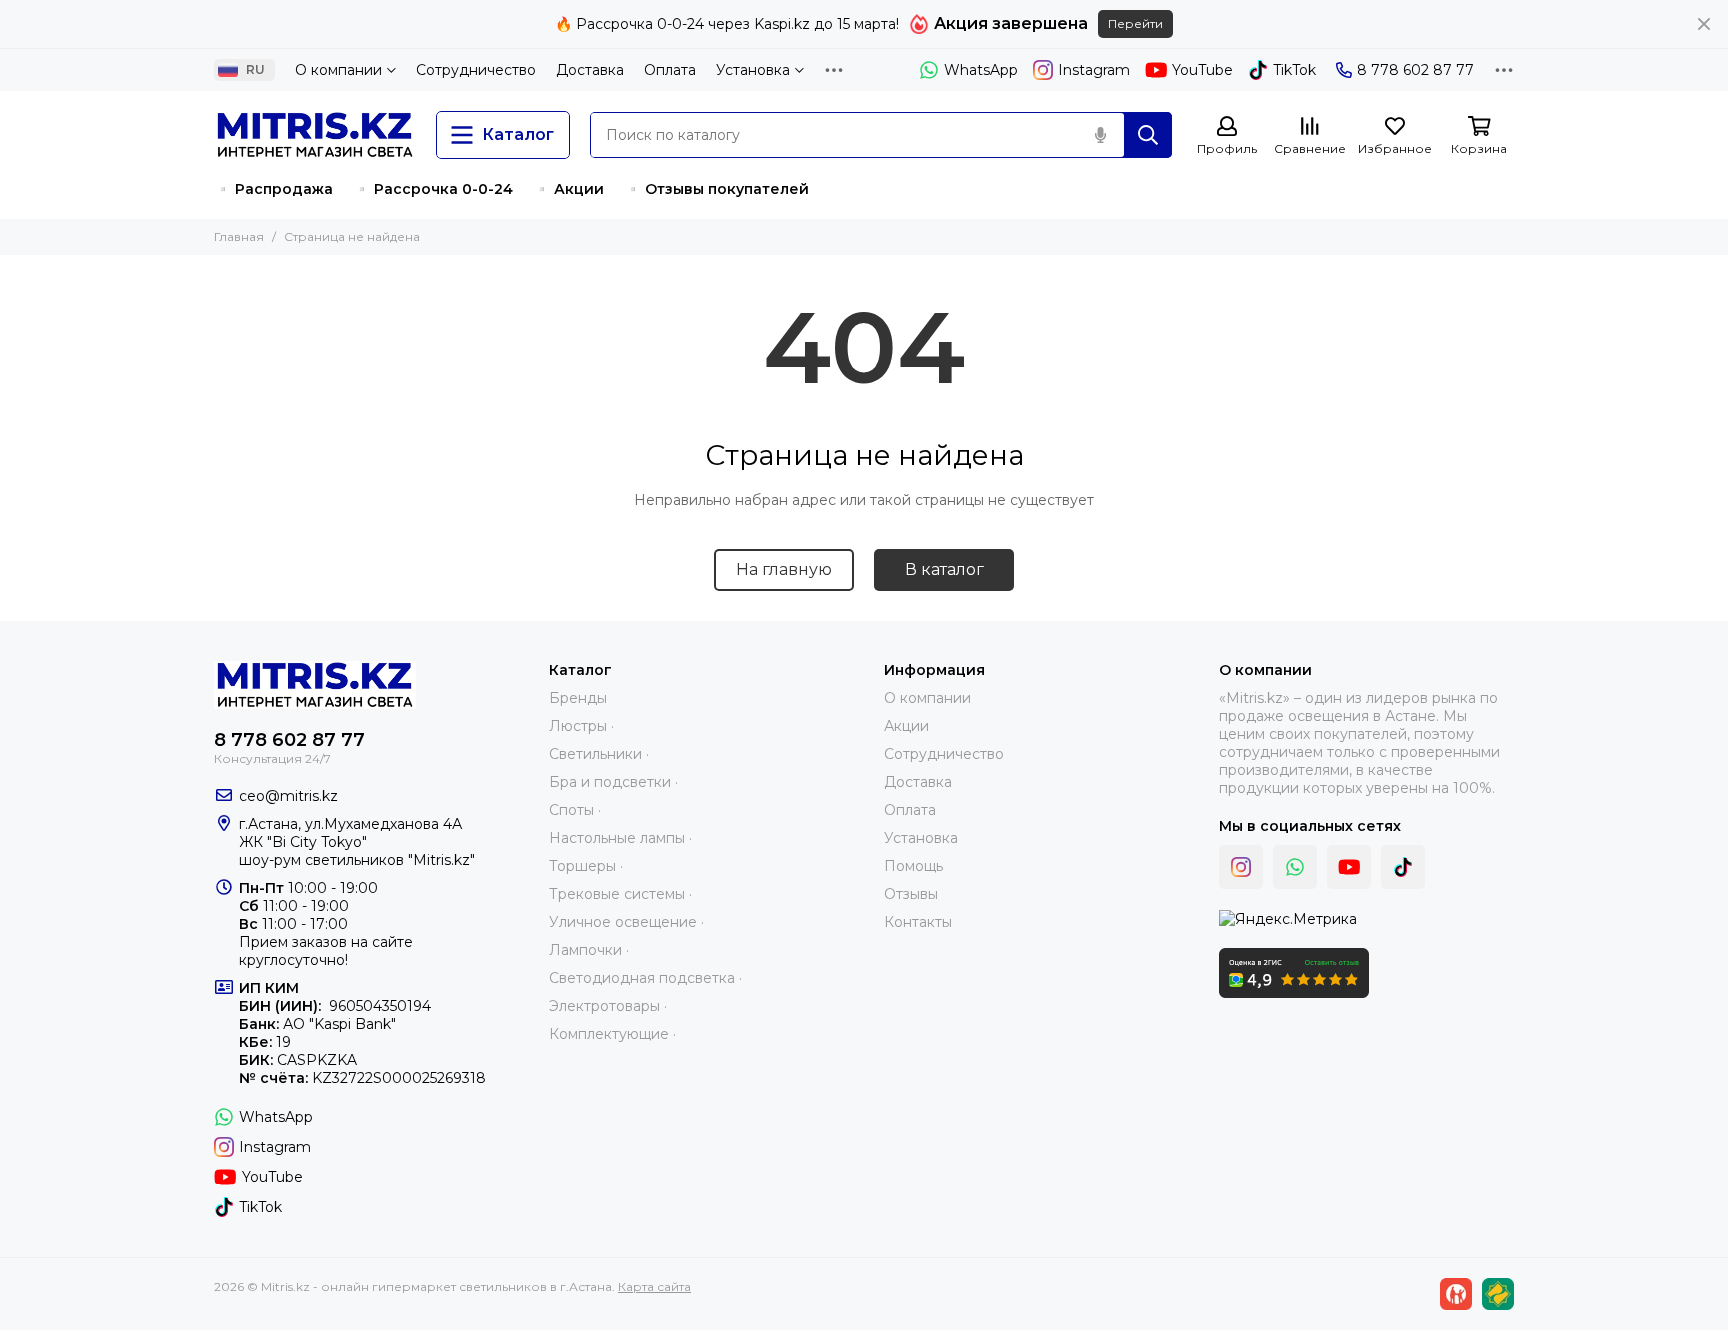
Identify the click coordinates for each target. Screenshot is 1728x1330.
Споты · (575, 810)
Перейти (1135, 23)
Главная (239, 236)
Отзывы (911, 894)
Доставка (590, 70)
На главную (784, 569)
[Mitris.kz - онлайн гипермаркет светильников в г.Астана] (315, 135)
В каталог (944, 569)
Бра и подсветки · (613, 782)
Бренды (578, 698)
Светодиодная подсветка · (645, 978)
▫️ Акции (568, 189)
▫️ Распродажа (273, 189)
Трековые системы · (620, 894)
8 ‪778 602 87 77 (1415, 70)
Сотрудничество (476, 70)
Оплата (670, 70)
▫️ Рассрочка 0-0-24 (433, 189)
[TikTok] (1403, 867)
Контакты (918, 922)
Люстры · (581, 726)
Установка (753, 70)
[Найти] (1148, 135)
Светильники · (599, 754)
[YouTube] (1349, 867)
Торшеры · (586, 866)
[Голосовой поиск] (1100, 135)
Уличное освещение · (626, 922)
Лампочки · (589, 950)
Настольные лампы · (620, 838)
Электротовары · (608, 1006)
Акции (906, 726)
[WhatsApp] (1295, 867)
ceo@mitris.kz (288, 796)
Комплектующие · (612, 1034)
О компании (338, 70)
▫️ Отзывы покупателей (716, 189)
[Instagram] (1241, 867)
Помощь (913, 866)
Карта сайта (654, 1286)
